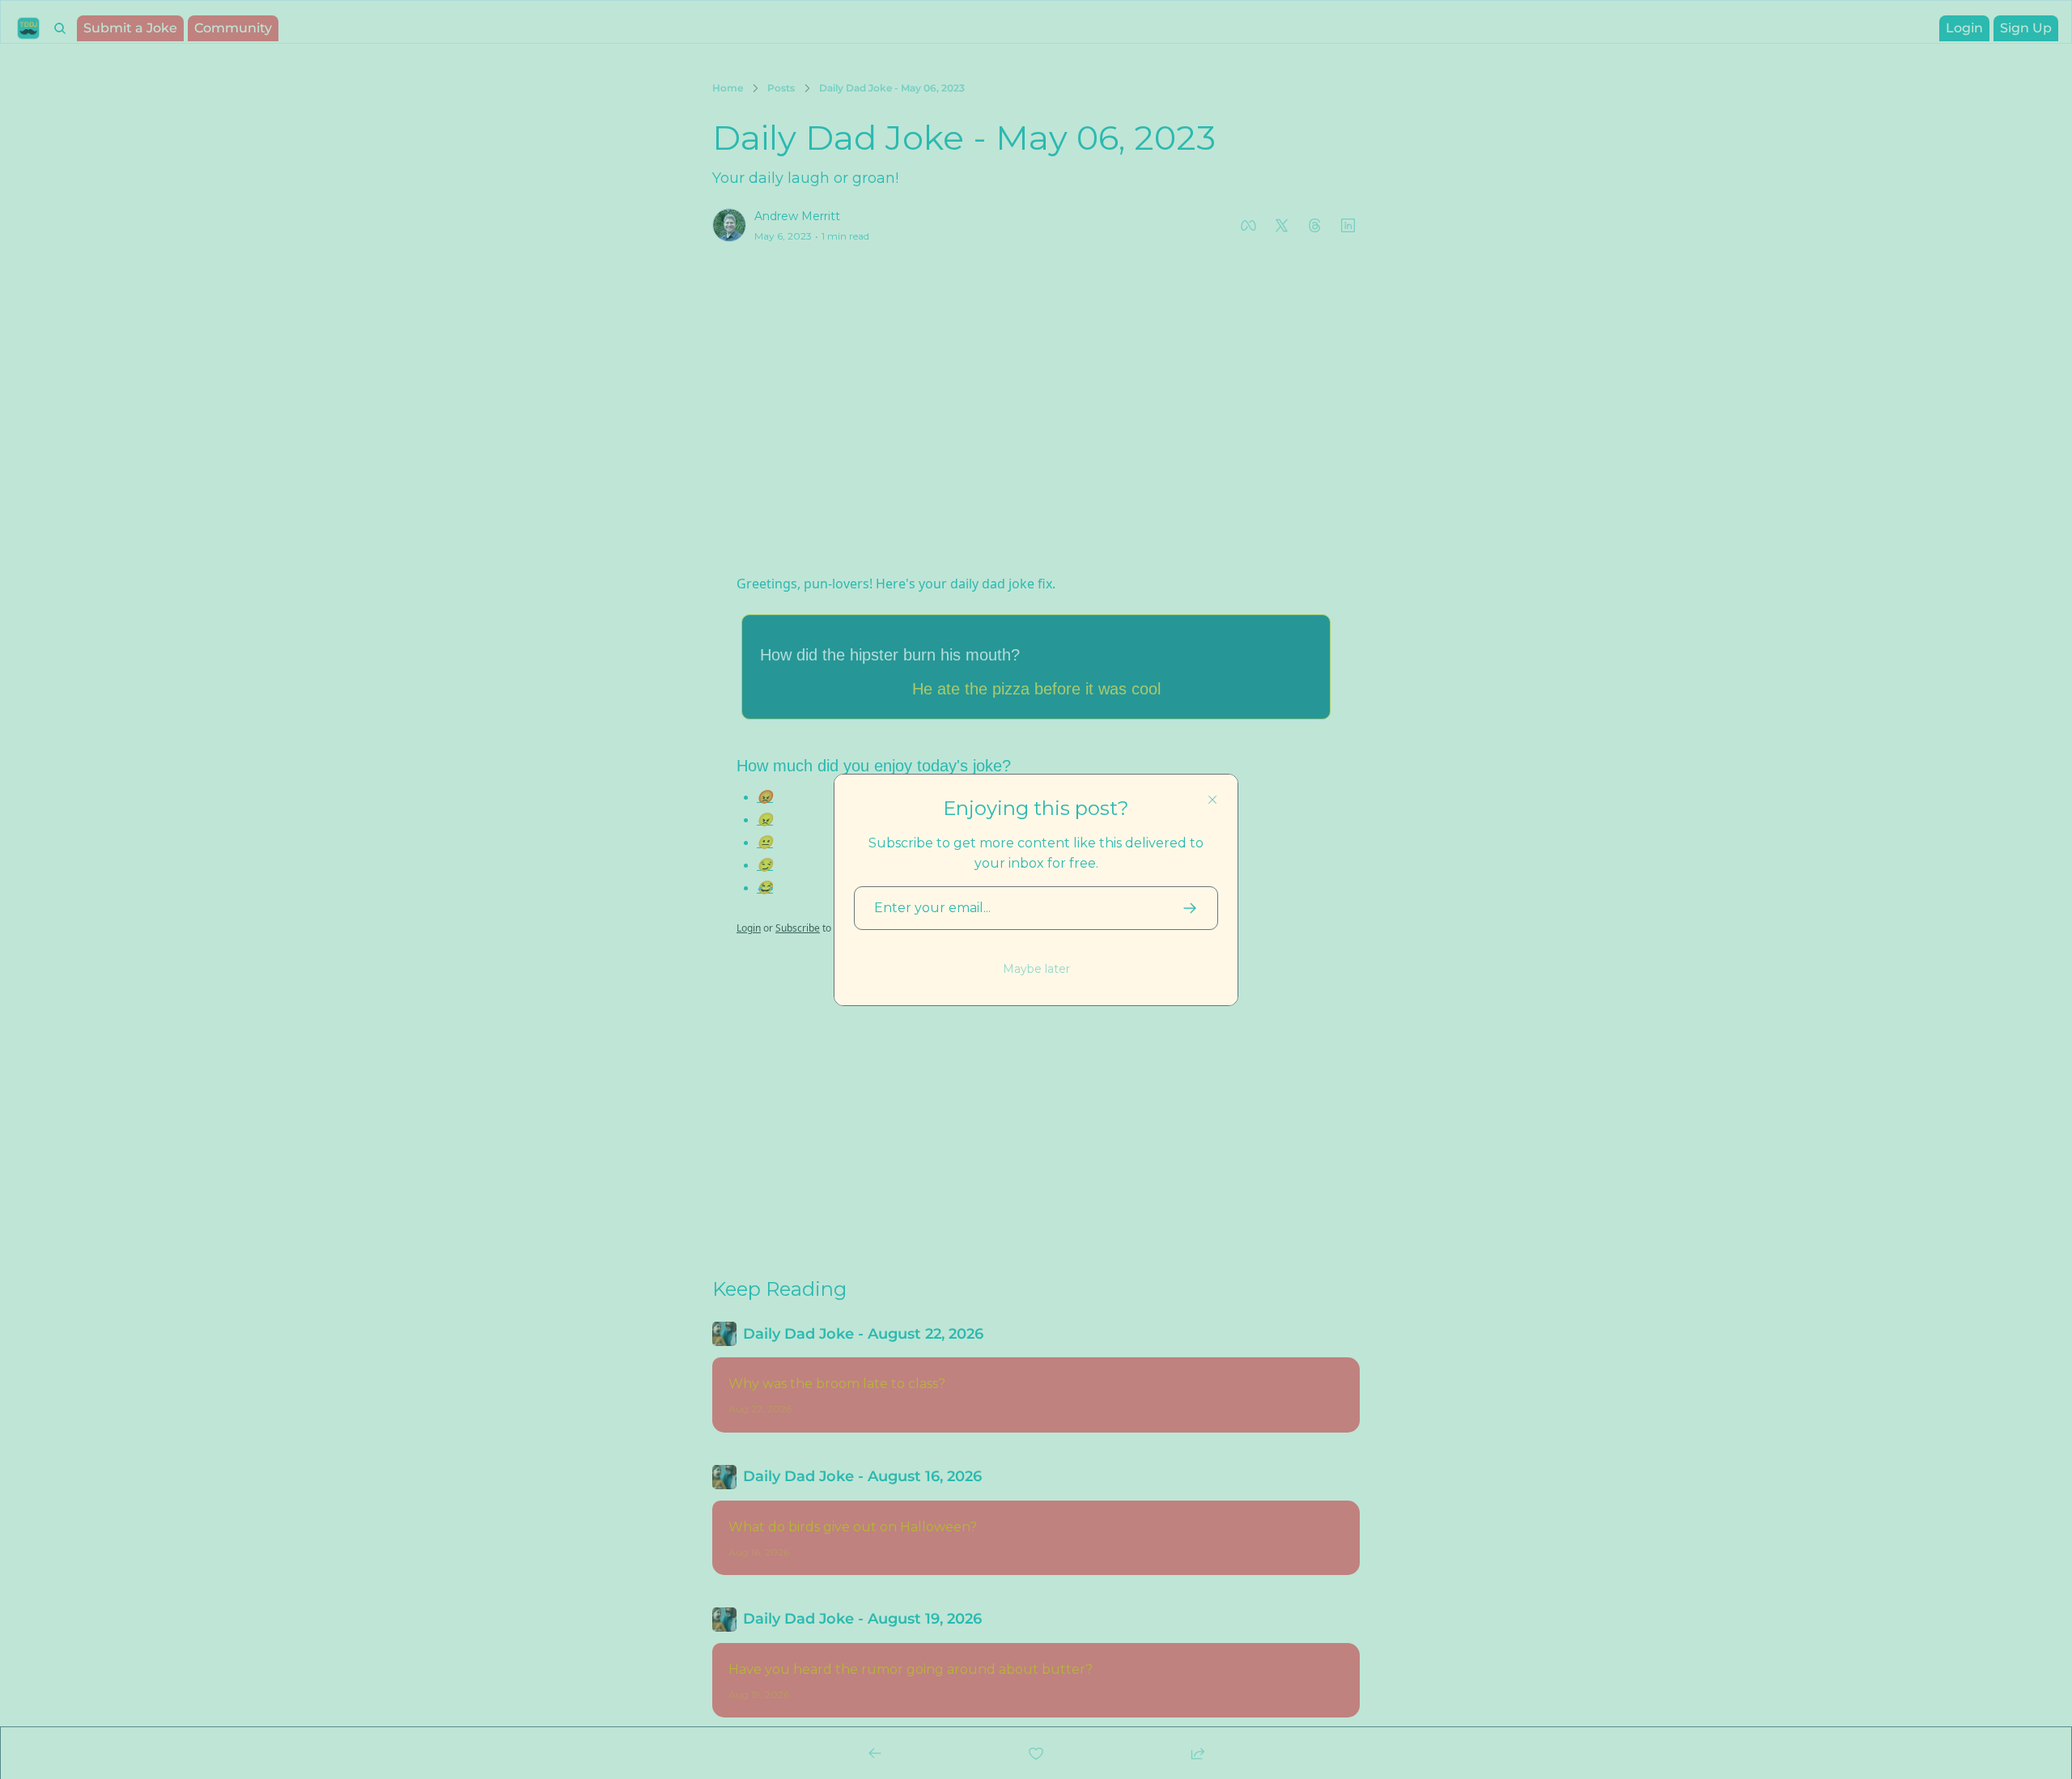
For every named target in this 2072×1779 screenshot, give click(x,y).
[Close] (1212, 800)
